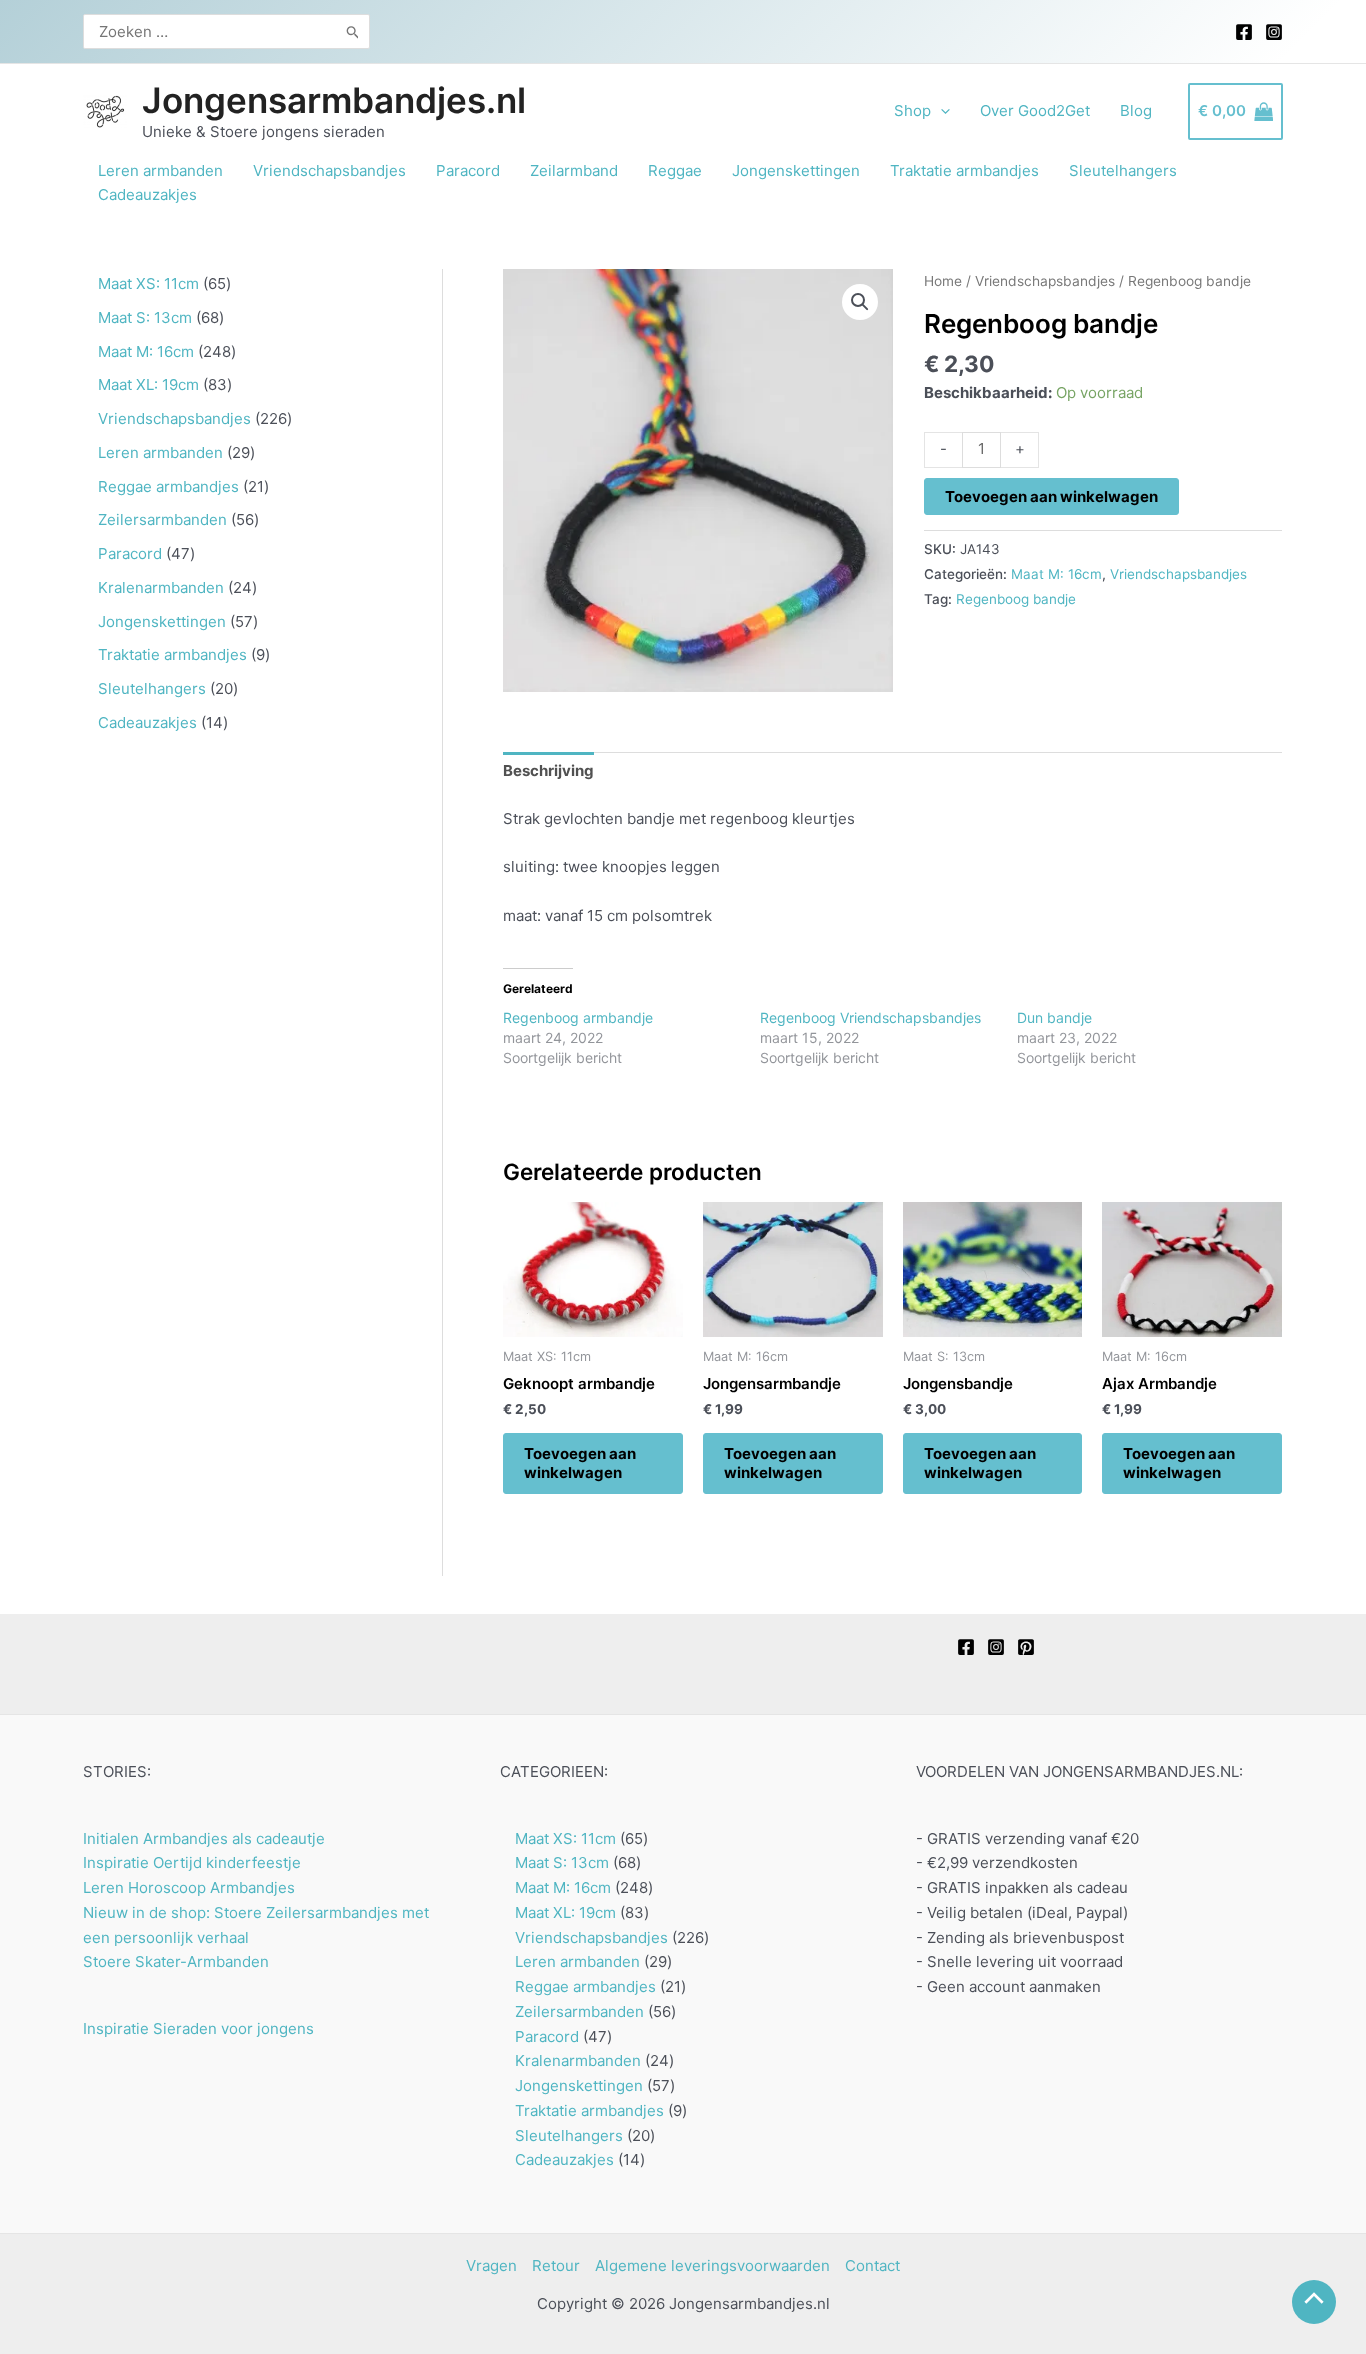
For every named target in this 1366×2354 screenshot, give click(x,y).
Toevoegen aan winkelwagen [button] (580, 1463)
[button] (860, 302)
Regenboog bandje (1016, 599)
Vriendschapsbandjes (1045, 281)
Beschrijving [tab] (548, 770)
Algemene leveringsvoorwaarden (712, 2265)
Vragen (491, 2265)
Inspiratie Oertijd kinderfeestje (192, 1862)
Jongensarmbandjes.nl (334, 100)
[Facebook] (1244, 32)
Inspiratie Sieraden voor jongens (198, 2028)
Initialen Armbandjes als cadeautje (204, 1838)
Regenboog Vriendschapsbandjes (870, 1017)
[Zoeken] (353, 31)
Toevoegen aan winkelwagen (1051, 496)
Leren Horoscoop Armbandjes (189, 1887)
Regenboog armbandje (578, 1017)
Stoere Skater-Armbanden (176, 1961)
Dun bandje (1054, 1017)
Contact (872, 2265)
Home (943, 281)
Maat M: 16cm (1056, 574)
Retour (556, 2265)
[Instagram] (1274, 32)
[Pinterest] (1026, 1647)
